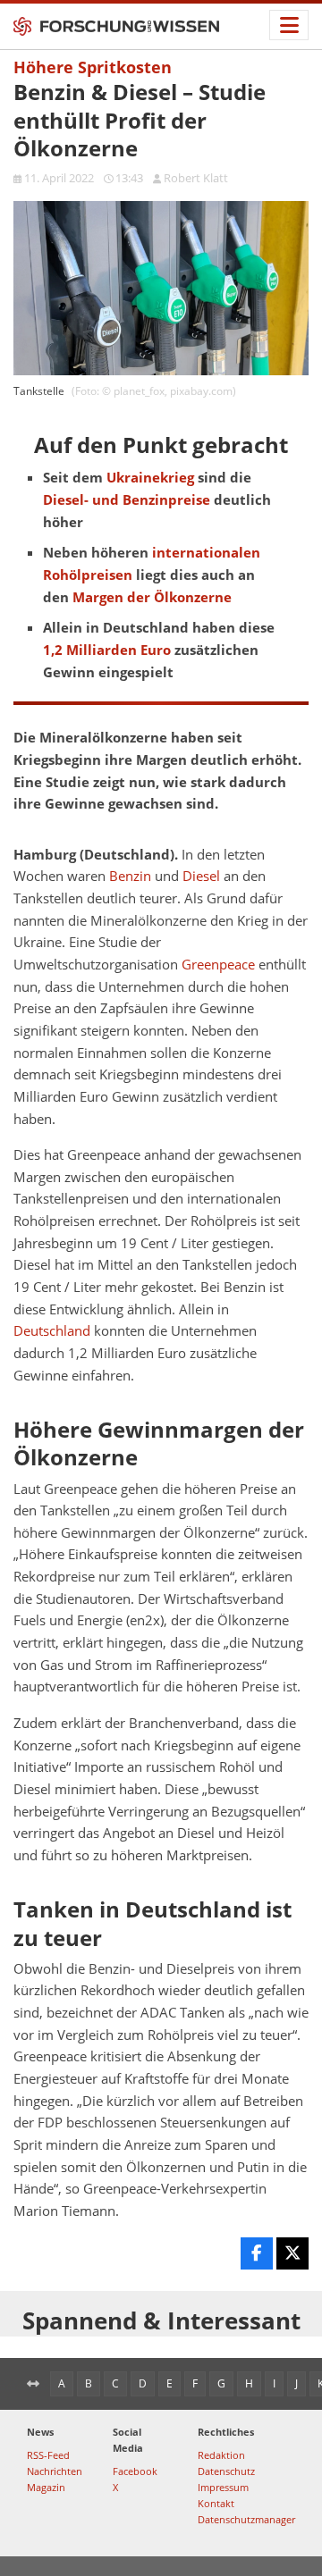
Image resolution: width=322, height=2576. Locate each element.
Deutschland (52, 1331)
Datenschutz (226, 2471)
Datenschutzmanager (246, 2519)
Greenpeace (218, 965)
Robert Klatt (196, 178)
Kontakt (216, 2503)
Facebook (135, 2471)
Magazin (46, 2487)
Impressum (223, 2487)
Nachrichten (55, 2471)
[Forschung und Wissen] (116, 27)
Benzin (130, 876)
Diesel (201, 876)
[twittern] (292, 2253)
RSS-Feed (48, 2455)
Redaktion (221, 2455)
